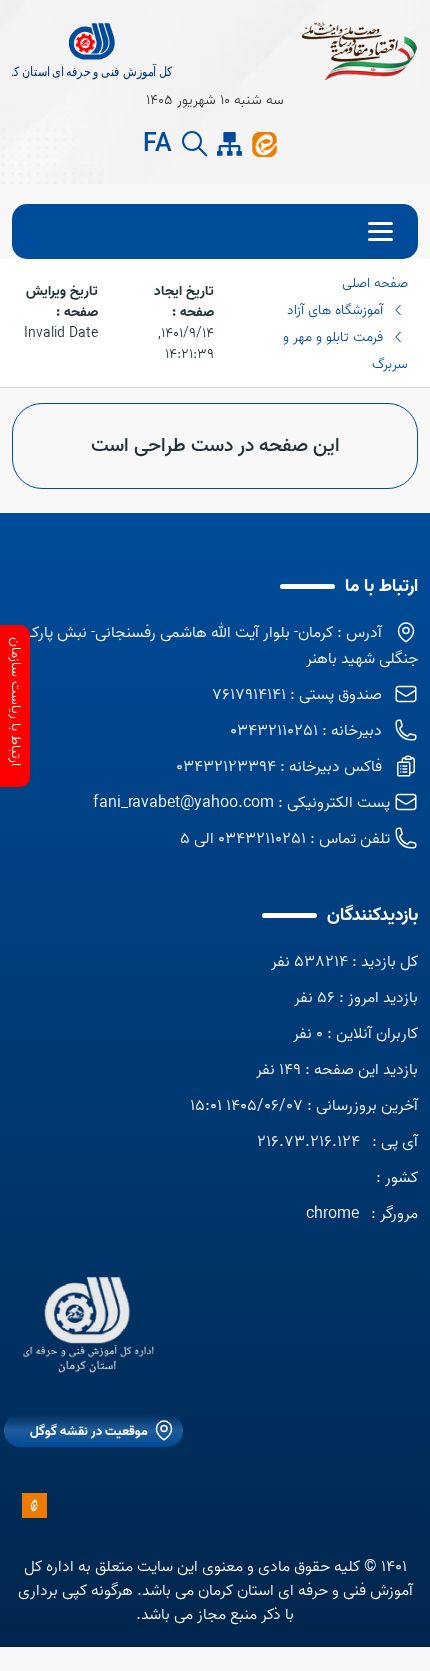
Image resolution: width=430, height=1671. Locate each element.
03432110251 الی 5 (243, 839)
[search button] (194, 144)
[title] (93, 50)
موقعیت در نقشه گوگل (89, 1431)
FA (157, 145)
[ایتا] (264, 144)
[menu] (215, 231)
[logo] (87, 1325)
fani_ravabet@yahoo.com (183, 803)
